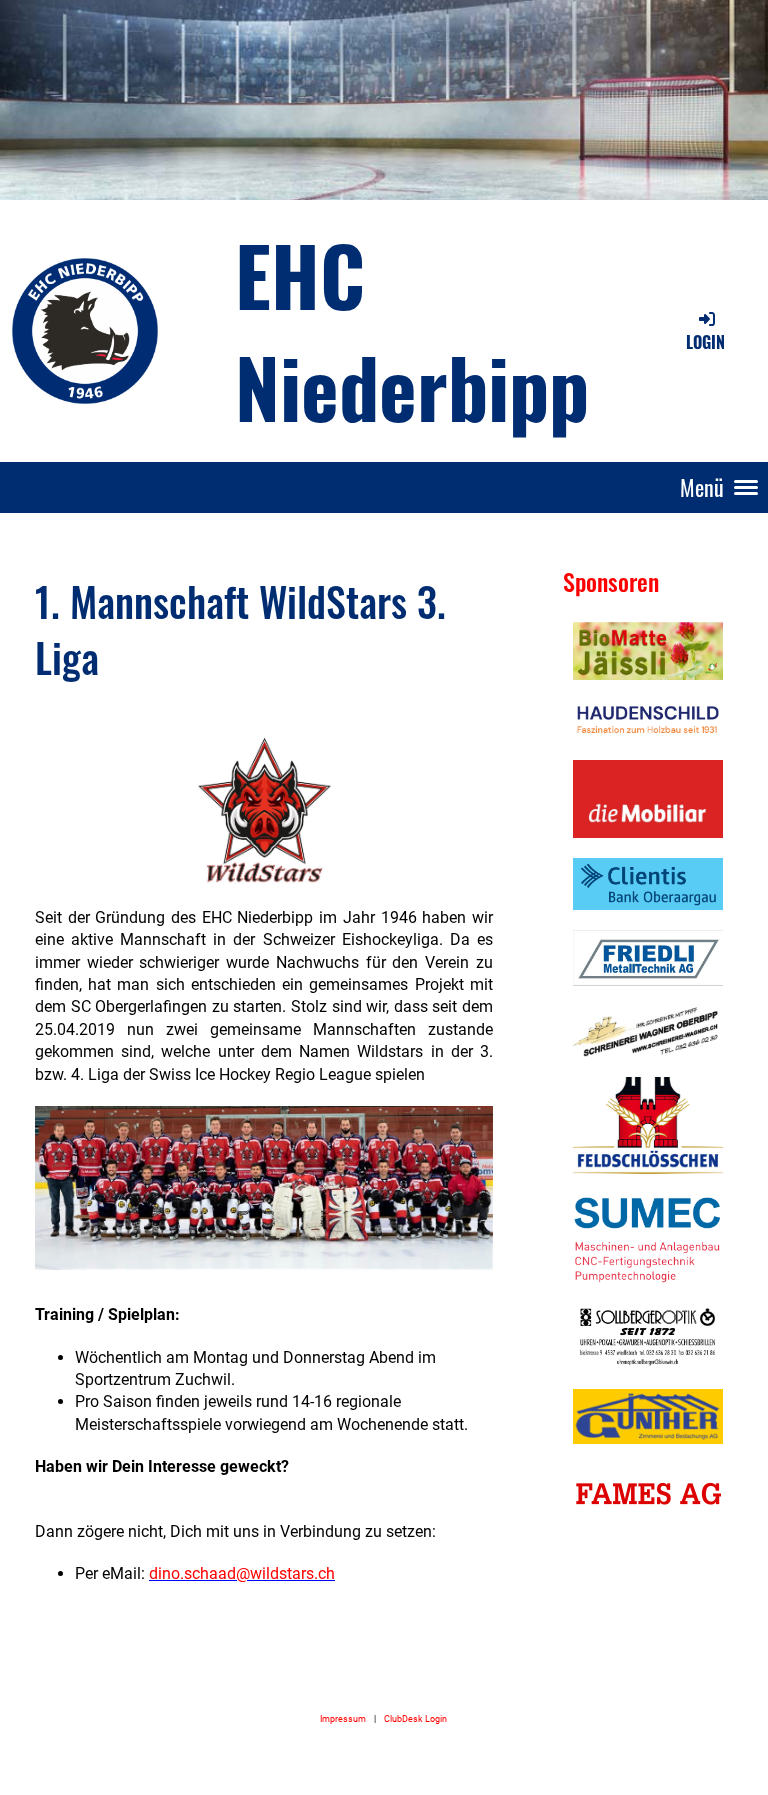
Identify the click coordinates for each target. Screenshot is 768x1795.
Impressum (343, 1718)
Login (705, 342)
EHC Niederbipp (412, 330)
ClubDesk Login (415, 1718)
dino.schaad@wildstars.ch (242, 1573)
